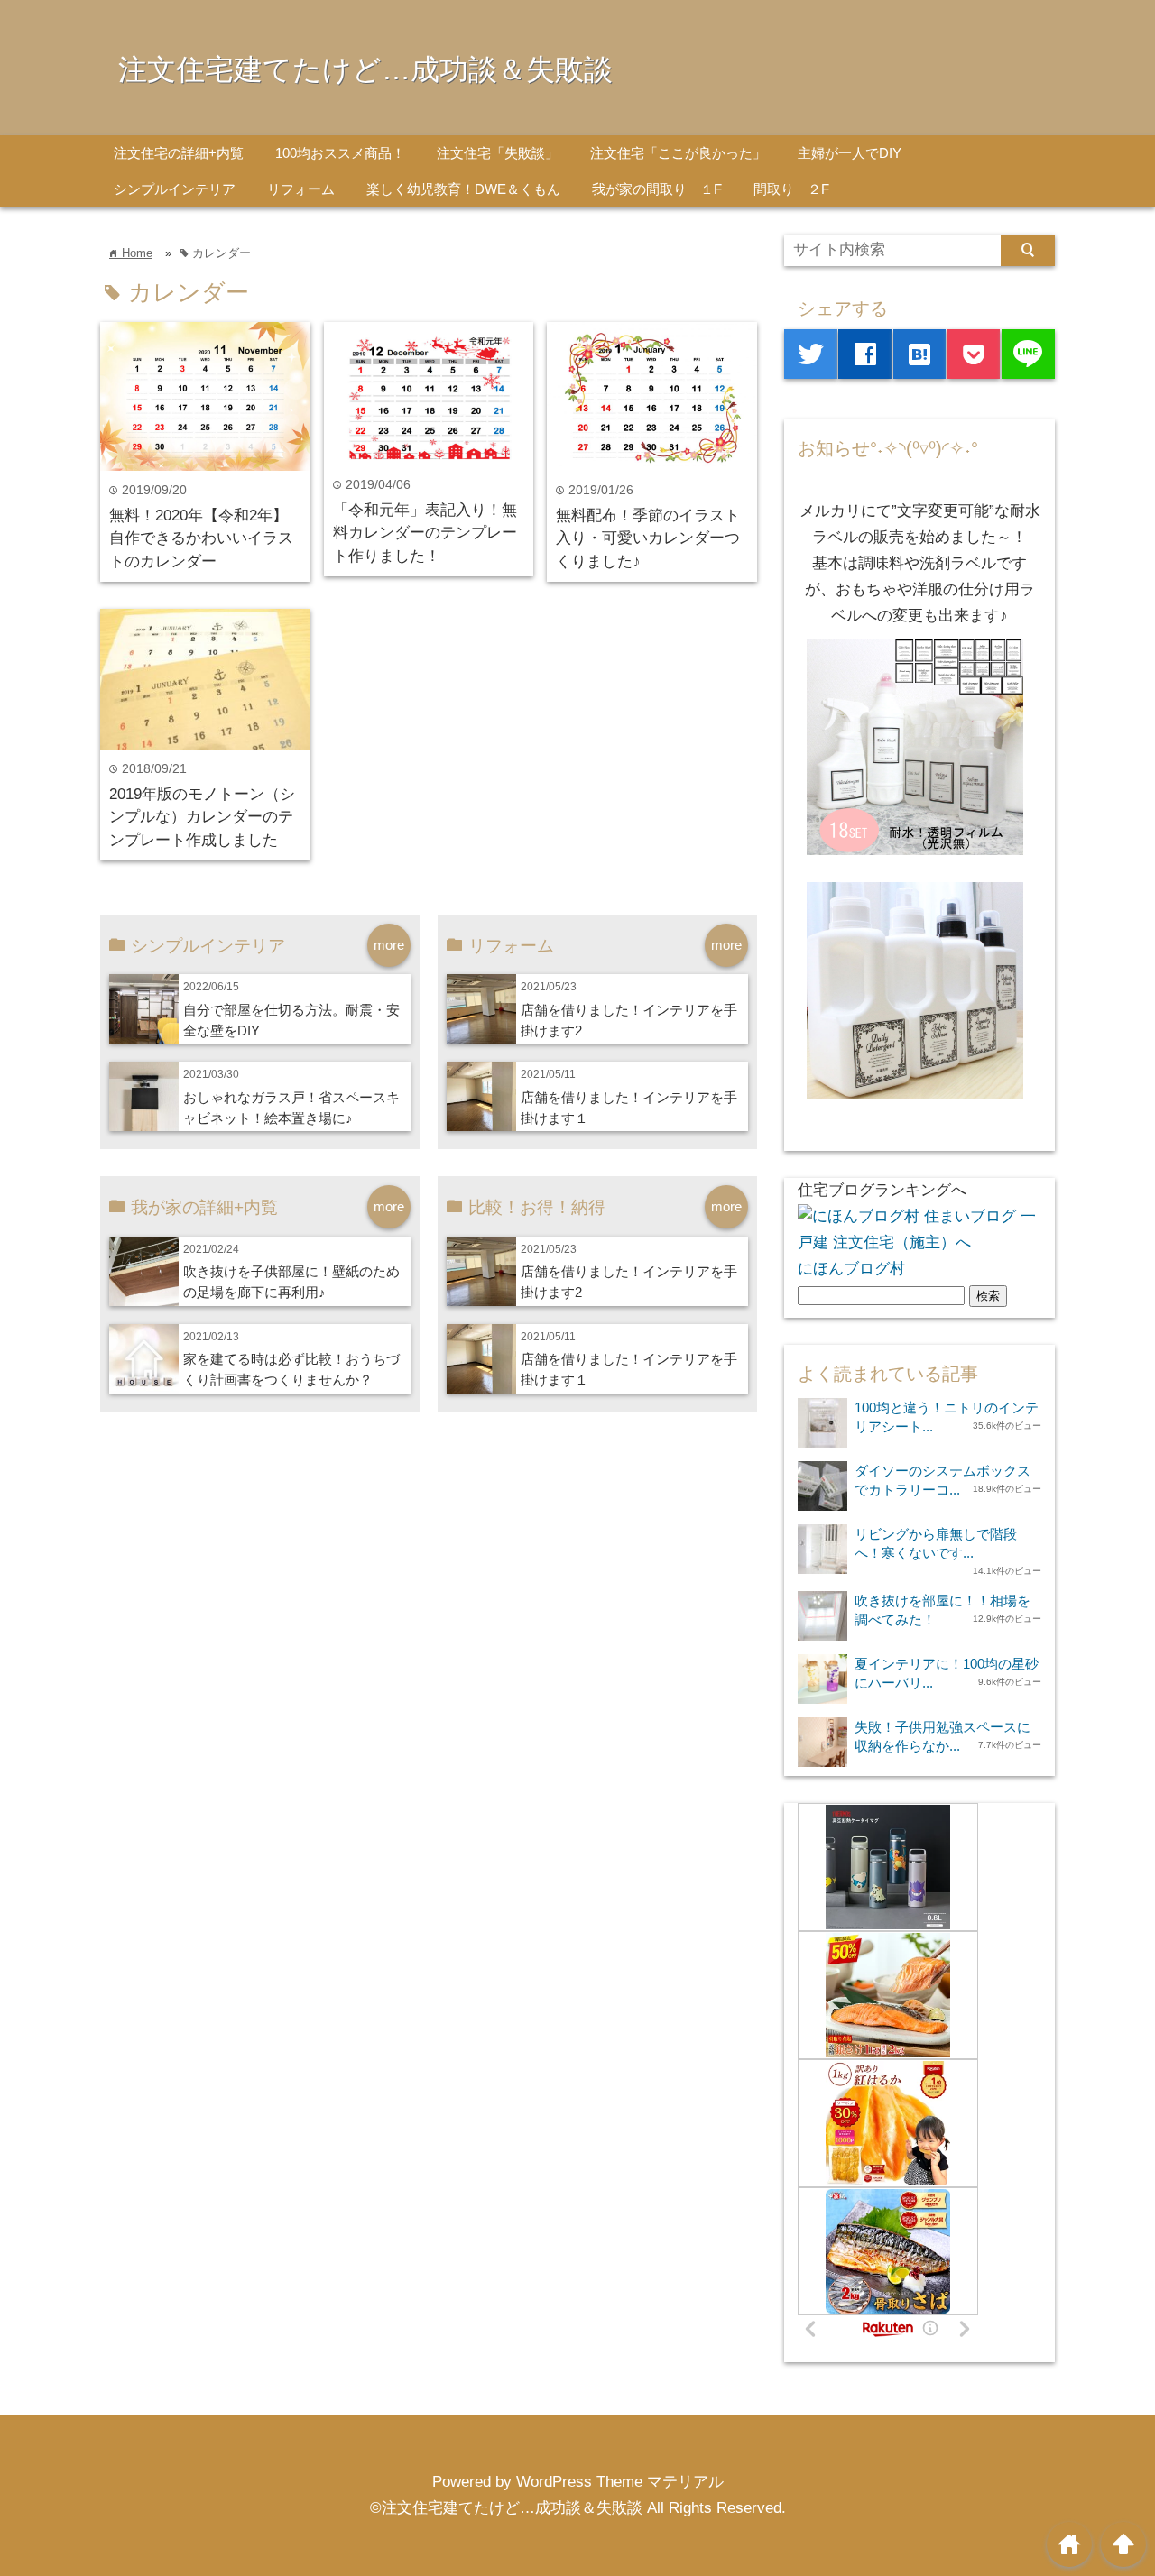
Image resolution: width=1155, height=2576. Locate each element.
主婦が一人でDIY (850, 153)
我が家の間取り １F (657, 189)
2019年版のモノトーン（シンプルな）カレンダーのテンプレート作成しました (202, 817)
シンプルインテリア (175, 189)
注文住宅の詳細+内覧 (179, 153)
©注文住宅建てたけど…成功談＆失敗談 (506, 2508)
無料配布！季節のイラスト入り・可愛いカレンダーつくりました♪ (648, 538)
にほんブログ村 (851, 1269)
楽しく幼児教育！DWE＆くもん (463, 189)
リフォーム (301, 189)
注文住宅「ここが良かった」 (678, 153)
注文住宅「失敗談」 (498, 153)
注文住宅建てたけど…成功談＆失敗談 (365, 69)
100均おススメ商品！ (340, 153)
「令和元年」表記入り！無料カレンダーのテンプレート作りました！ (425, 533)
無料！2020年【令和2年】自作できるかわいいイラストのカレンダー (201, 538)
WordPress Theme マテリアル (620, 2482)
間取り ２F (791, 189)
